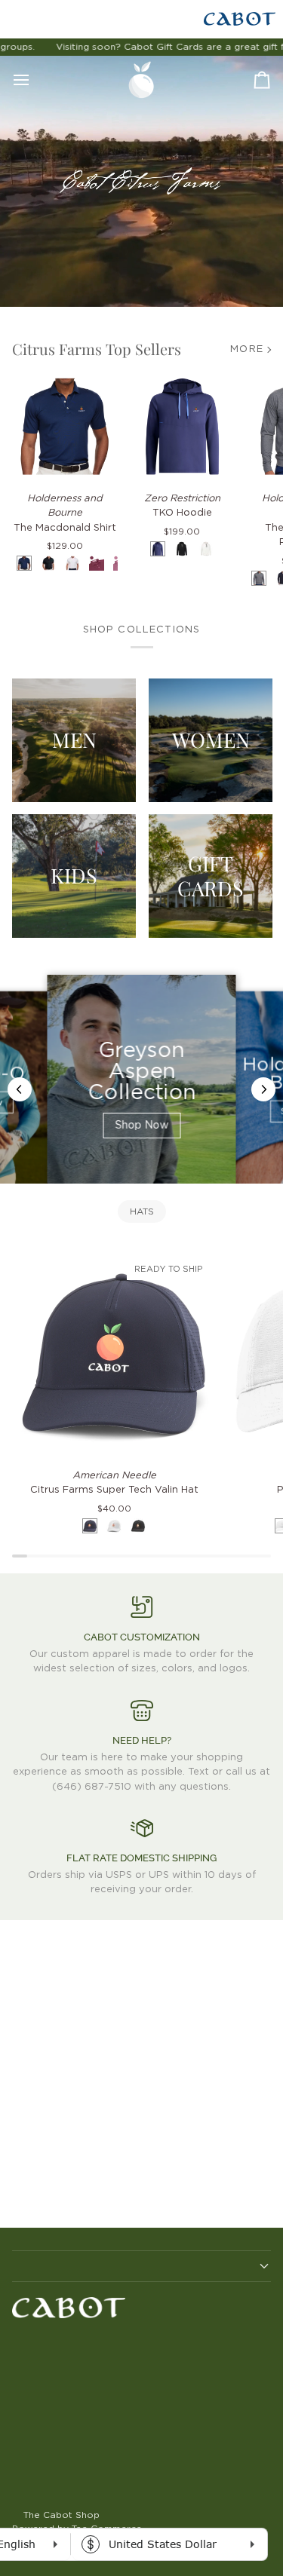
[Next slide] (263, 1089)
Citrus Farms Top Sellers (97, 349)
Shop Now (141, 1126)
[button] (141, 2266)
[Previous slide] (20, 1089)
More (247, 349)
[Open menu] (35, 80)
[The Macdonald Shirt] (65, 427)
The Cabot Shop (62, 2515)
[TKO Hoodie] (183, 427)
